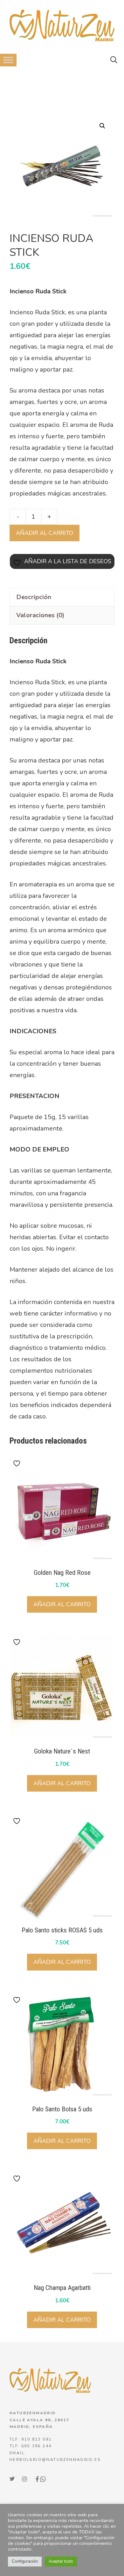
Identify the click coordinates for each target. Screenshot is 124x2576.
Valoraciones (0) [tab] (40, 615)
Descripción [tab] (34, 597)
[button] (114, 60)
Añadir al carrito (45, 533)
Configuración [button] (25, 2561)
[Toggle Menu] (8, 60)
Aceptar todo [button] (61, 2561)
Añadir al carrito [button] (62, 1604)
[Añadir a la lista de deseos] (17, 1463)
